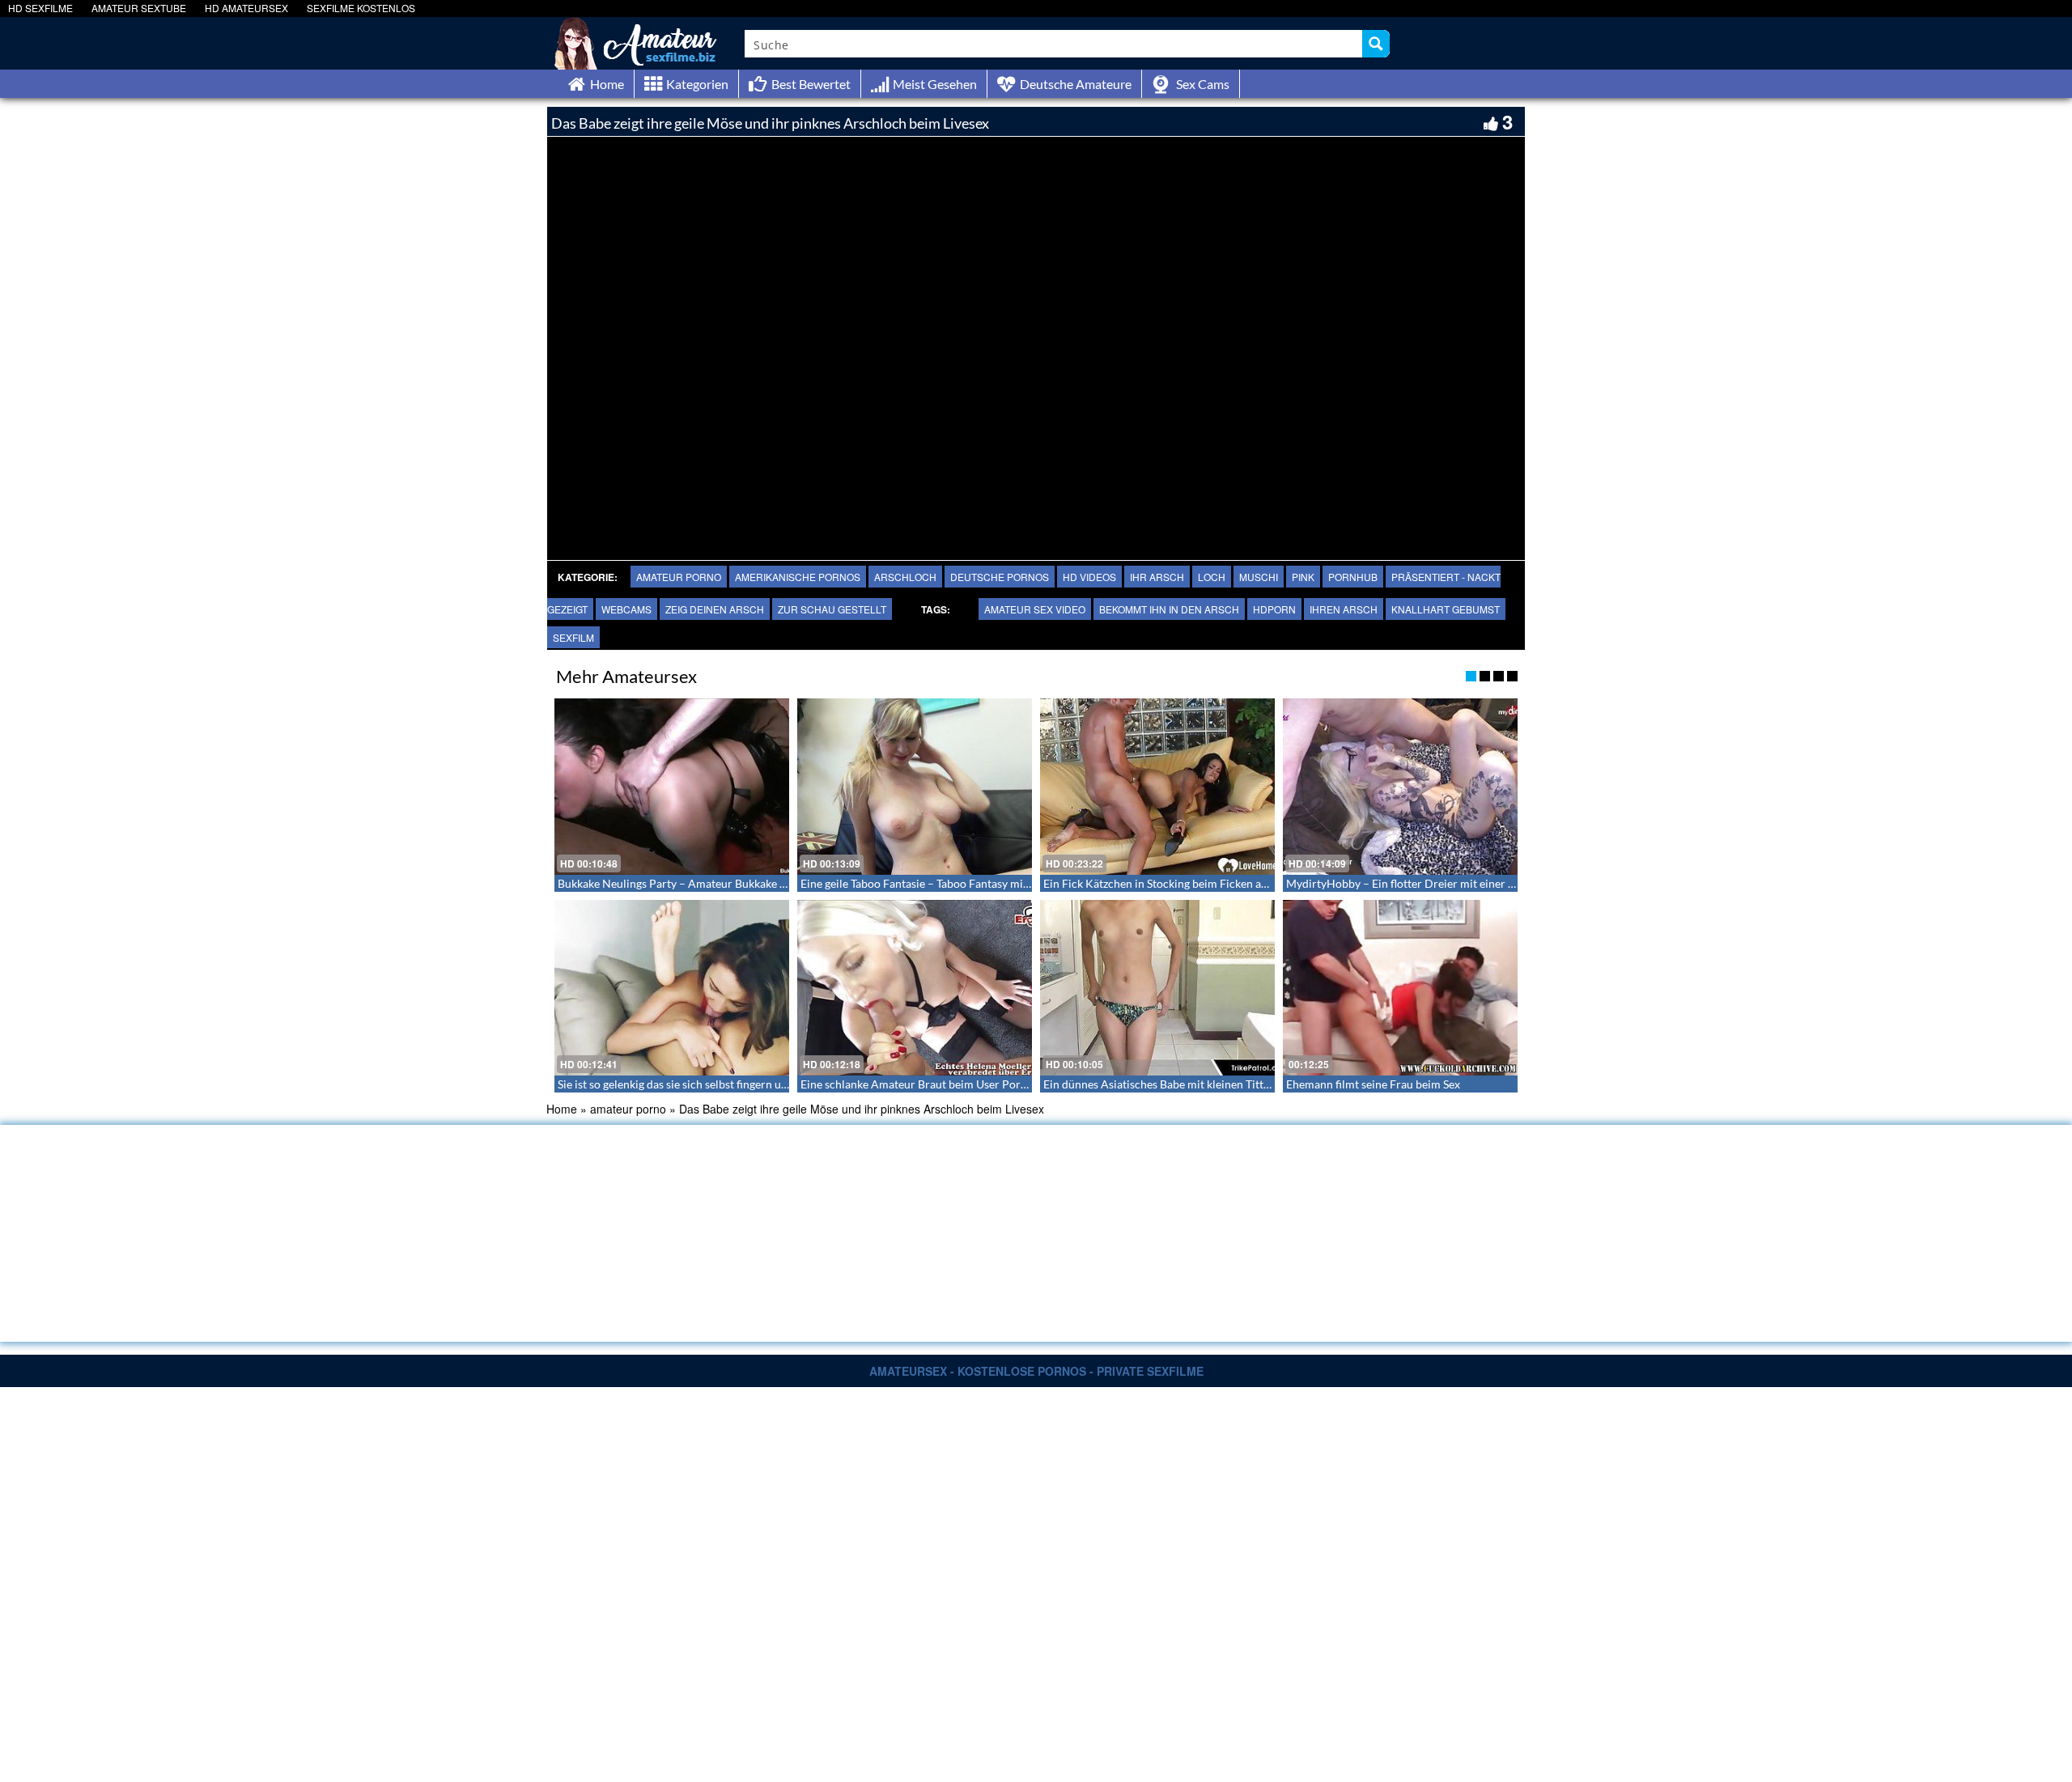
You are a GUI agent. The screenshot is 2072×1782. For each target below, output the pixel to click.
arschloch (905, 577)
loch (1212, 577)
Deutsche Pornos (1000, 577)
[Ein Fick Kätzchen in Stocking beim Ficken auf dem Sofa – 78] (1157, 787)
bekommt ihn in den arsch (1169, 609)
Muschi (1259, 577)
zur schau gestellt (832, 609)
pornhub (1353, 577)
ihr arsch (1157, 577)
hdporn (1274, 609)
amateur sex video (1035, 609)
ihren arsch (1344, 609)
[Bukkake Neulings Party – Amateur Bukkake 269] (672, 787)
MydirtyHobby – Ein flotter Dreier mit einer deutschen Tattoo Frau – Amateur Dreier (1499, 883)
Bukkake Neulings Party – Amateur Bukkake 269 (678, 883)
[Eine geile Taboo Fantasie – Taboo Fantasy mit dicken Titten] (915, 787)
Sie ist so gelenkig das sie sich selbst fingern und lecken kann (707, 1084)
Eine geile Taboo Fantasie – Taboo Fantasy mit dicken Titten (948, 883)
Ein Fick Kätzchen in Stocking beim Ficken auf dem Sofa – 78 (1194, 883)
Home (562, 1109)
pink (1303, 577)
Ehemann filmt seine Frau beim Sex (1373, 1084)
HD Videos (1089, 577)
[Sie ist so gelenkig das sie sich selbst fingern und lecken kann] (672, 988)
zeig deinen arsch (715, 609)
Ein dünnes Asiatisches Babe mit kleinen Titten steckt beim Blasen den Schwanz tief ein (1259, 1084)
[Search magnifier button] (1376, 44)
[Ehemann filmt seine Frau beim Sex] (1400, 988)
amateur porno (679, 577)
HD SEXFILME (40, 8)
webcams (626, 609)
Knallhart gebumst (1446, 609)
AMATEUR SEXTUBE (139, 8)
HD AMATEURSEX (246, 8)
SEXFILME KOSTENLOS (361, 8)
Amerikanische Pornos (798, 577)
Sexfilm (573, 637)
